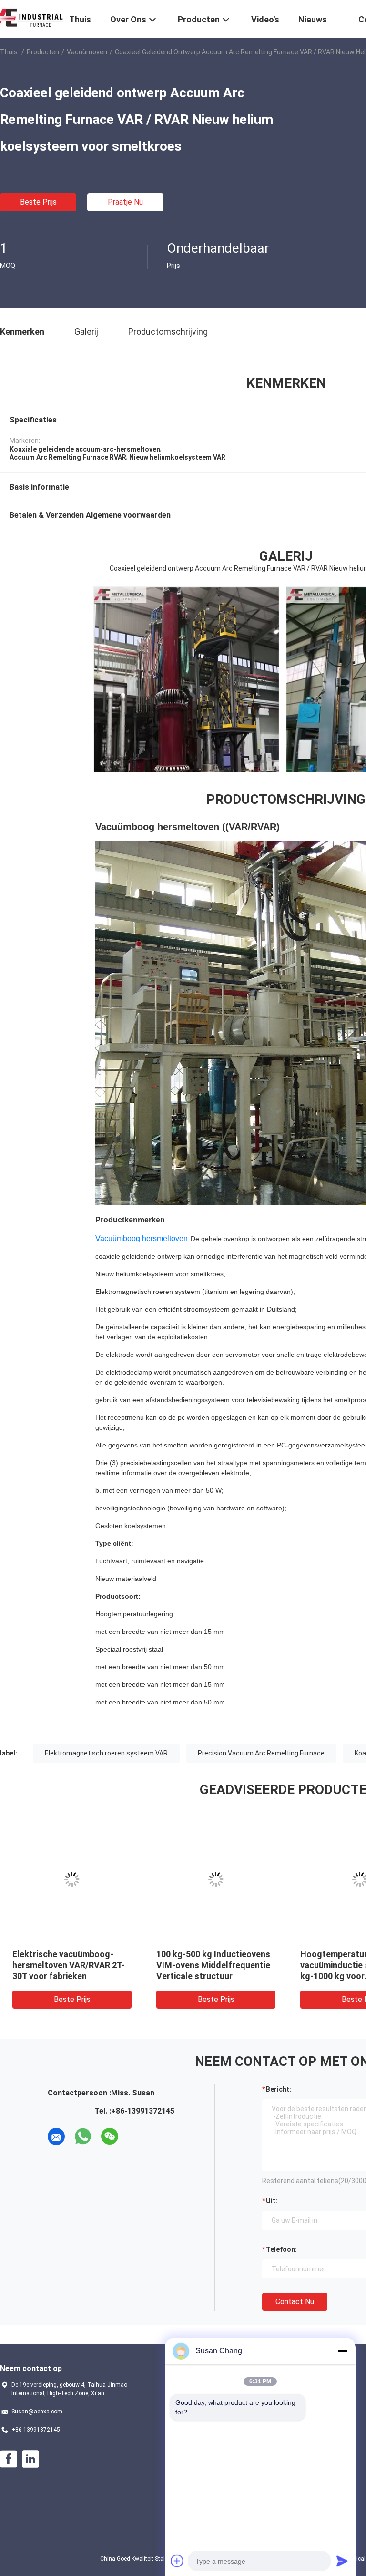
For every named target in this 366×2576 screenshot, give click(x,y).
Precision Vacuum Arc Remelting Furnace (261, 1753)
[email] (56, 2136)
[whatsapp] (83, 2136)
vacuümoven (87, 52)
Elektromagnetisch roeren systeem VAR (106, 1753)
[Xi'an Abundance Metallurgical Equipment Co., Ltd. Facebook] (9, 2459)
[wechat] (110, 2136)
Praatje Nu (125, 202)
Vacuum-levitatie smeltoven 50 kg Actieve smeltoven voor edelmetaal (215, 1965)
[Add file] (177, 2561)
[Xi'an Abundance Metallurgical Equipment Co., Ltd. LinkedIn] (30, 2459)
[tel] (136, 2136)
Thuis (9, 52)
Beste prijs (38, 202)
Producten (43, 52)
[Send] (342, 2561)
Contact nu (295, 2302)
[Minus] (342, 2351)
